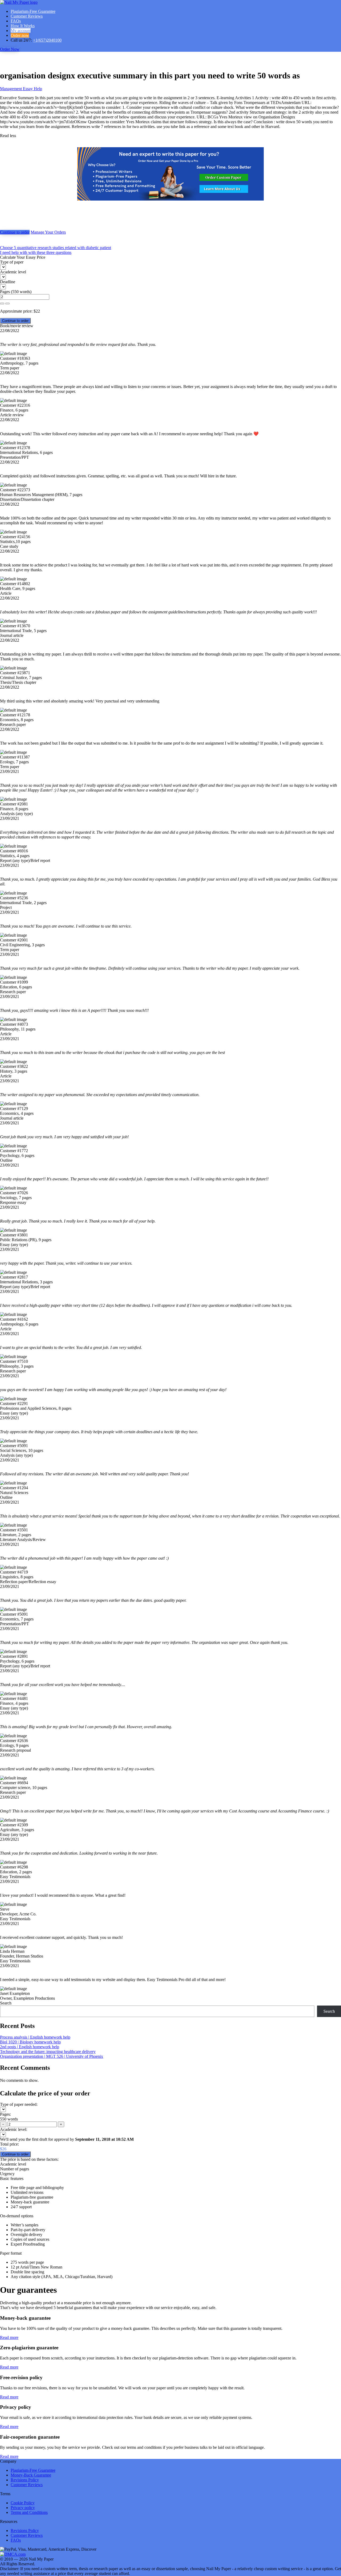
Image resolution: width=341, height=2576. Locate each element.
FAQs (16, 21)
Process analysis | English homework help (35, 2037)
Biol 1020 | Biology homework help (30, 2042)
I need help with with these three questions (36, 252)
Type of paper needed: (19, 2104)
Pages (5, 292)
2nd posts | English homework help (30, 2047)
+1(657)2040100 (47, 40)
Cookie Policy (23, 2503)
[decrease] (7, 303)
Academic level (13, 272)
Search (6, 2003)
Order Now (10, 49)
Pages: (5, 2114)
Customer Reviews (27, 16)
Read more (9, 2337)
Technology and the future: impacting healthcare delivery (48, 2052)
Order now (20, 35)
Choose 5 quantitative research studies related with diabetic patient (56, 248)
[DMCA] (13, 2554)
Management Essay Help (21, 89)
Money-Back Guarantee (31, 2475)
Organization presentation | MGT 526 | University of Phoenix (52, 2056)
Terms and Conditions (29, 2512)
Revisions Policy (25, 2480)
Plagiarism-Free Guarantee (33, 11)
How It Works (23, 26)
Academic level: (14, 2129)
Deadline (8, 282)
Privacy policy (23, 2508)
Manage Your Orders (48, 232)
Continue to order (15, 232)
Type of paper (12, 262)
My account (21, 31)
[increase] (2, 303)
